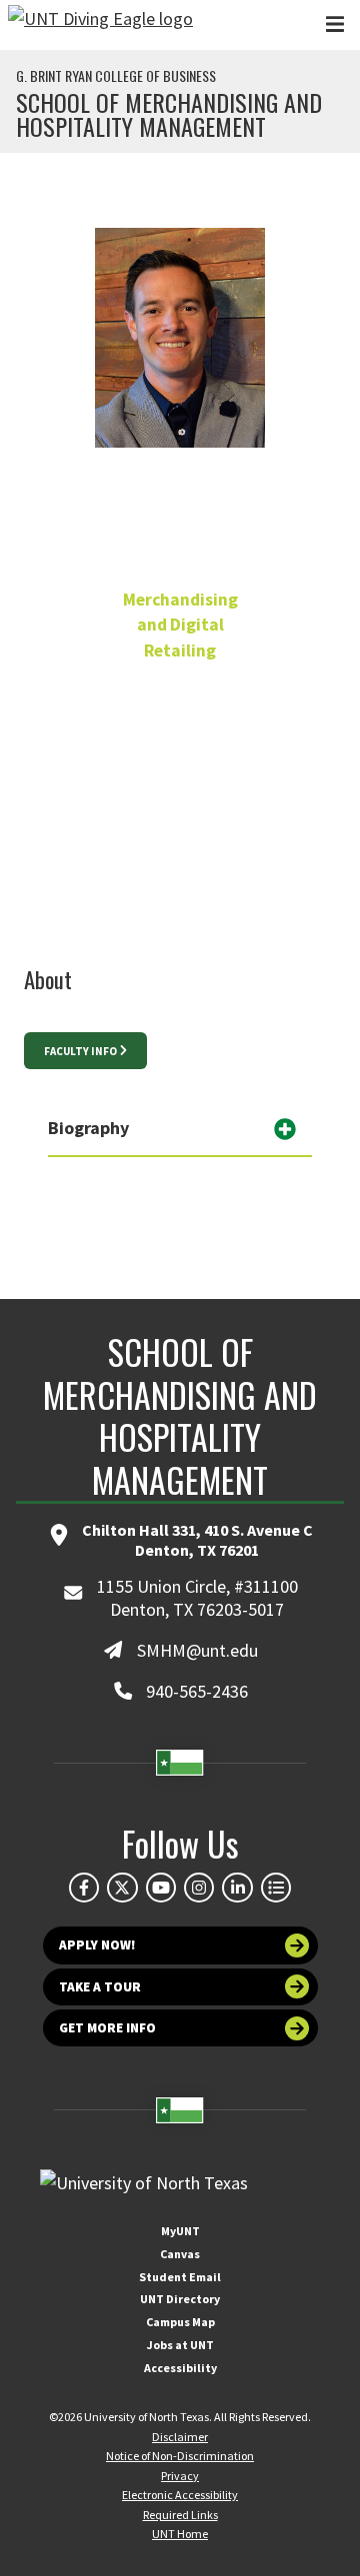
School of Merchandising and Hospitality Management (169, 114)
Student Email (180, 2277)
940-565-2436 (180, 759)
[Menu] (335, 24)
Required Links (180, 2515)
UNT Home (180, 2534)
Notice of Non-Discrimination (180, 2456)
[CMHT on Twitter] (122, 1888)
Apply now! (97, 1945)
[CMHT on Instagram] (199, 1888)
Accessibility (180, 2368)
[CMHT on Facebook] (84, 1888)
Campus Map (180, 2322)
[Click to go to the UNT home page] (100, 25)
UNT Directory (180, 2299)
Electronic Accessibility (180, 2495)
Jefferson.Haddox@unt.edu (180, 805)
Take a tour (100, 1987)
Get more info (107, 2028)
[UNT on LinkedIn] (237, 1888)
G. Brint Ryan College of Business (116, 76)
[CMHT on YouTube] (161, 1888)
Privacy (180, 2476)
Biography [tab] (88, 1128)
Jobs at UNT (180, 2345)
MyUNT (180, 2231)
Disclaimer (180, 2437)
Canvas (180, 2254)
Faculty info (80, 1051)
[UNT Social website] (276, 1888)
